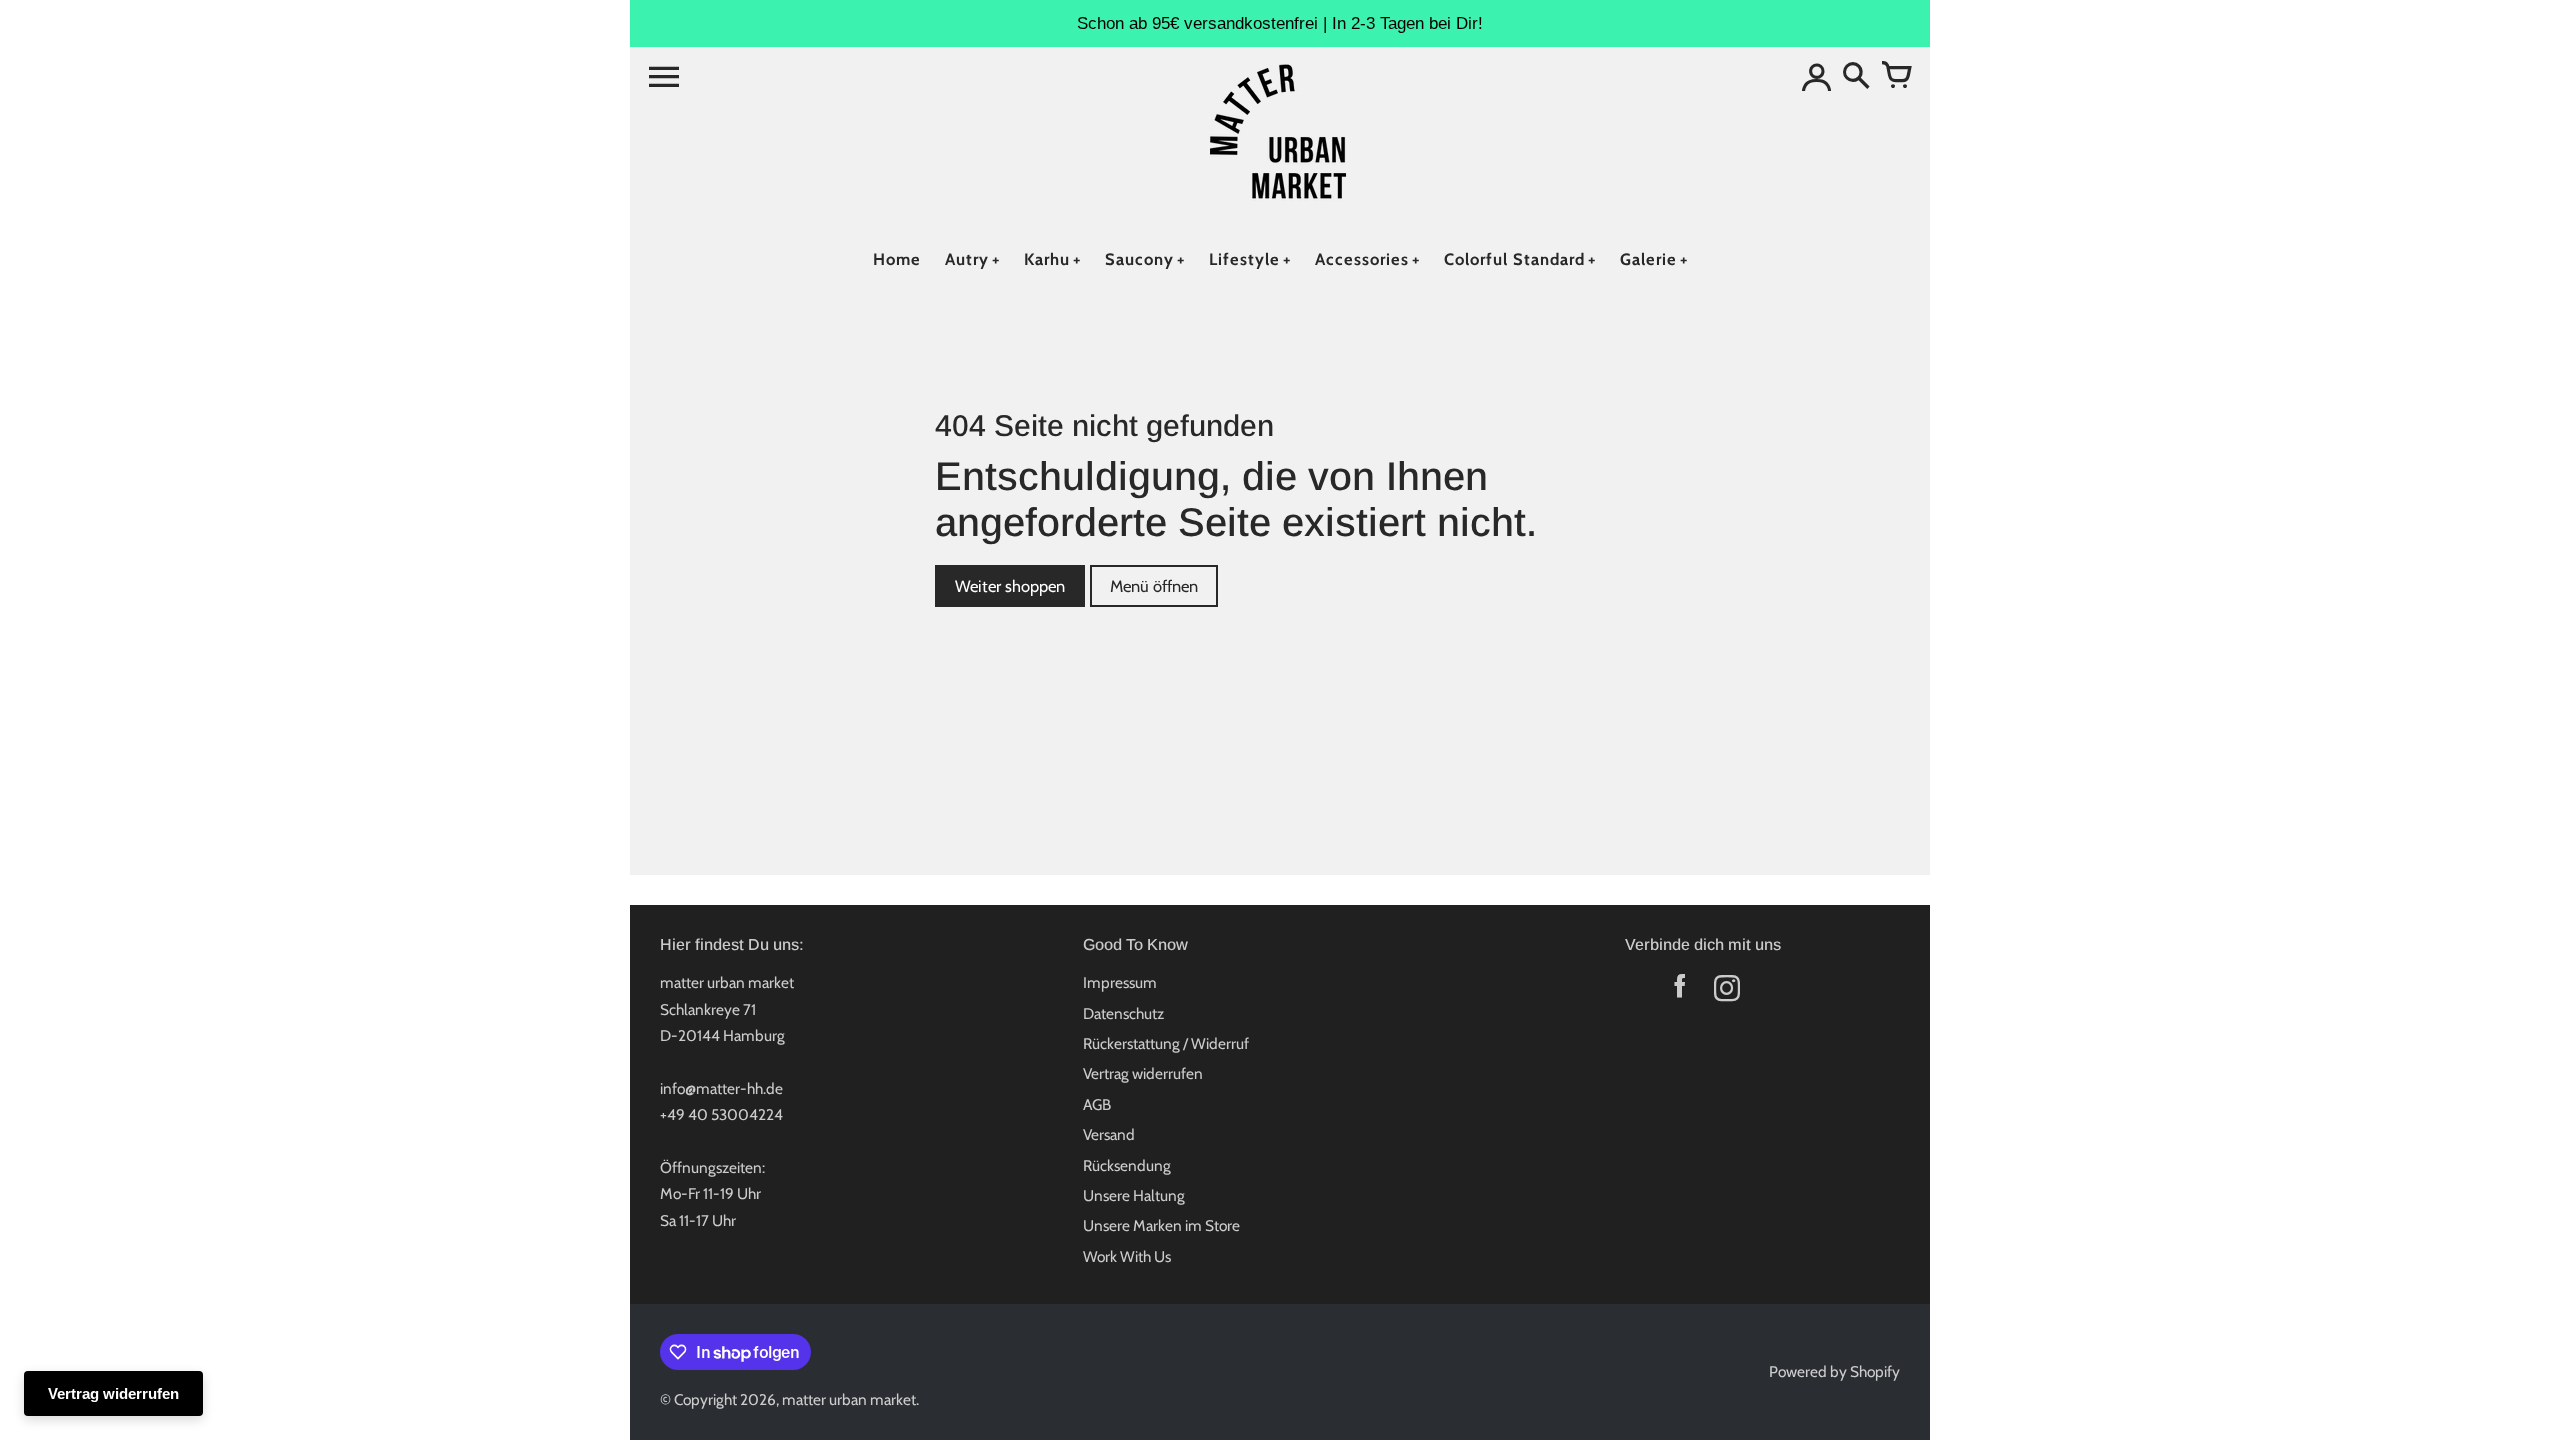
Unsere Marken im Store (1161, 1225)
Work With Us (1127, 1256)
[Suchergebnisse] (1856, 77)
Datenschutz (1123, 1013)
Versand (1109, 1134)
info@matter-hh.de (721, 1088)
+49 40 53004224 (721, 1114)
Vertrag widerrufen (1143, 1073)
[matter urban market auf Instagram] (1726, 992)
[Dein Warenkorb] (1896, 77)
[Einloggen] (1816, 77)
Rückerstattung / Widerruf (1166, 1043)
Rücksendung (1127, 1165)
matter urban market (849, 1399)
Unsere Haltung (1134, 1195)
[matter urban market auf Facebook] (1679, 992)
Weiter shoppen (1010, 586)
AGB (1097, 1104)
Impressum (1120, 982)
